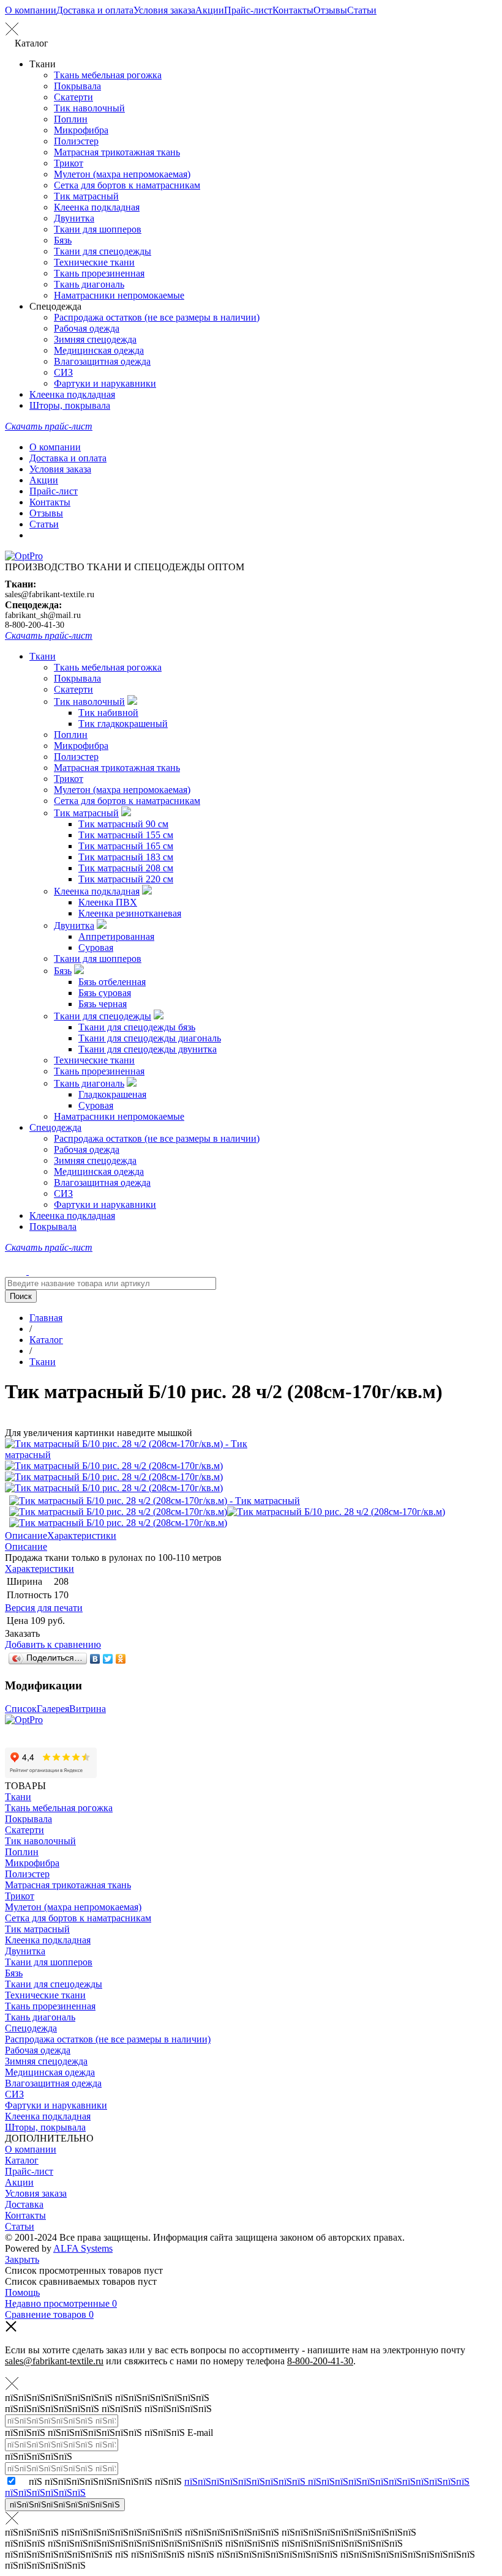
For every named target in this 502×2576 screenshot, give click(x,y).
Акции (210, 10)
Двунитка (74, 218)
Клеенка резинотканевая (130, 913)
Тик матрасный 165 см (126, 846)
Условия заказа (164, 10)
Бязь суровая (105, 993)
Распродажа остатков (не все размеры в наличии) (157, 317)
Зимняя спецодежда (95, 339)
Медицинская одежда (99, 350)
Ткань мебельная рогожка (108, 75)
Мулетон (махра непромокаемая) (122, 174)
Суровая (96, 947)
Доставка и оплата (95, 10)
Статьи (362, 10)
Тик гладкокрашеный (123, 724)
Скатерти (73, 97)
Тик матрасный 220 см (126, 879)
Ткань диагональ (89, 284)
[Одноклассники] (121, 1659)
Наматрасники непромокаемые (119, 295)
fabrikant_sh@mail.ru (43, 615)
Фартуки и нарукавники (105, 383)
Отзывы (330, 10)
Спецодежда (55, 1127)
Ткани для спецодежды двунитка (148, 1049)
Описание (26, 1536)
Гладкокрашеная (112, 1094)
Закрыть (22, 2259)
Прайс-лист (248, 10)
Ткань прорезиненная (99, 273)
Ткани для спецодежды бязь (137, 1027)
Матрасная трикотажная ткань (117, 152)
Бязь (63, 240)
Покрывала (77, 86)
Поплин (71, 119)
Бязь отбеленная (112, 982)
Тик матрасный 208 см (126, 868)
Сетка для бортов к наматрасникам (127, 185)
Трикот (69, 163)
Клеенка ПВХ (108, 902)
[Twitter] (108, 1659)
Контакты (293, 10)
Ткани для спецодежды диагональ (150, 1038)
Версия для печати (44, 1608)
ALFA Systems (83, 2248)
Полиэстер (76, 141)
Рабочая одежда (87, 328)
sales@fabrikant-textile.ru (50, 594)
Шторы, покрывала (70, 405)
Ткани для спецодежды (103, 251)
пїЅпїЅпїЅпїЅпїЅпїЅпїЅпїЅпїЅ (65, 2505)
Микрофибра (81, 130)
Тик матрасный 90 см (123, 824)
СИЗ (63, 372)
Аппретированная (116, 936)
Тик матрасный (86, 196)
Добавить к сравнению (53, 1644)
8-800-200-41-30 (35, 625)
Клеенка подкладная (97, 207)
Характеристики (82, 1536)
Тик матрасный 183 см (126, 857)
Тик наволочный (89, 108)
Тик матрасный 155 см (126, 835)
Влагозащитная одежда (102, 361)
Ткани (43, 656)
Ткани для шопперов (98, 229)
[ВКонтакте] (95, 1659)
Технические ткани (94, 262)
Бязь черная (103, 1004)
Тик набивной (108, 713)
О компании (31, 10)
